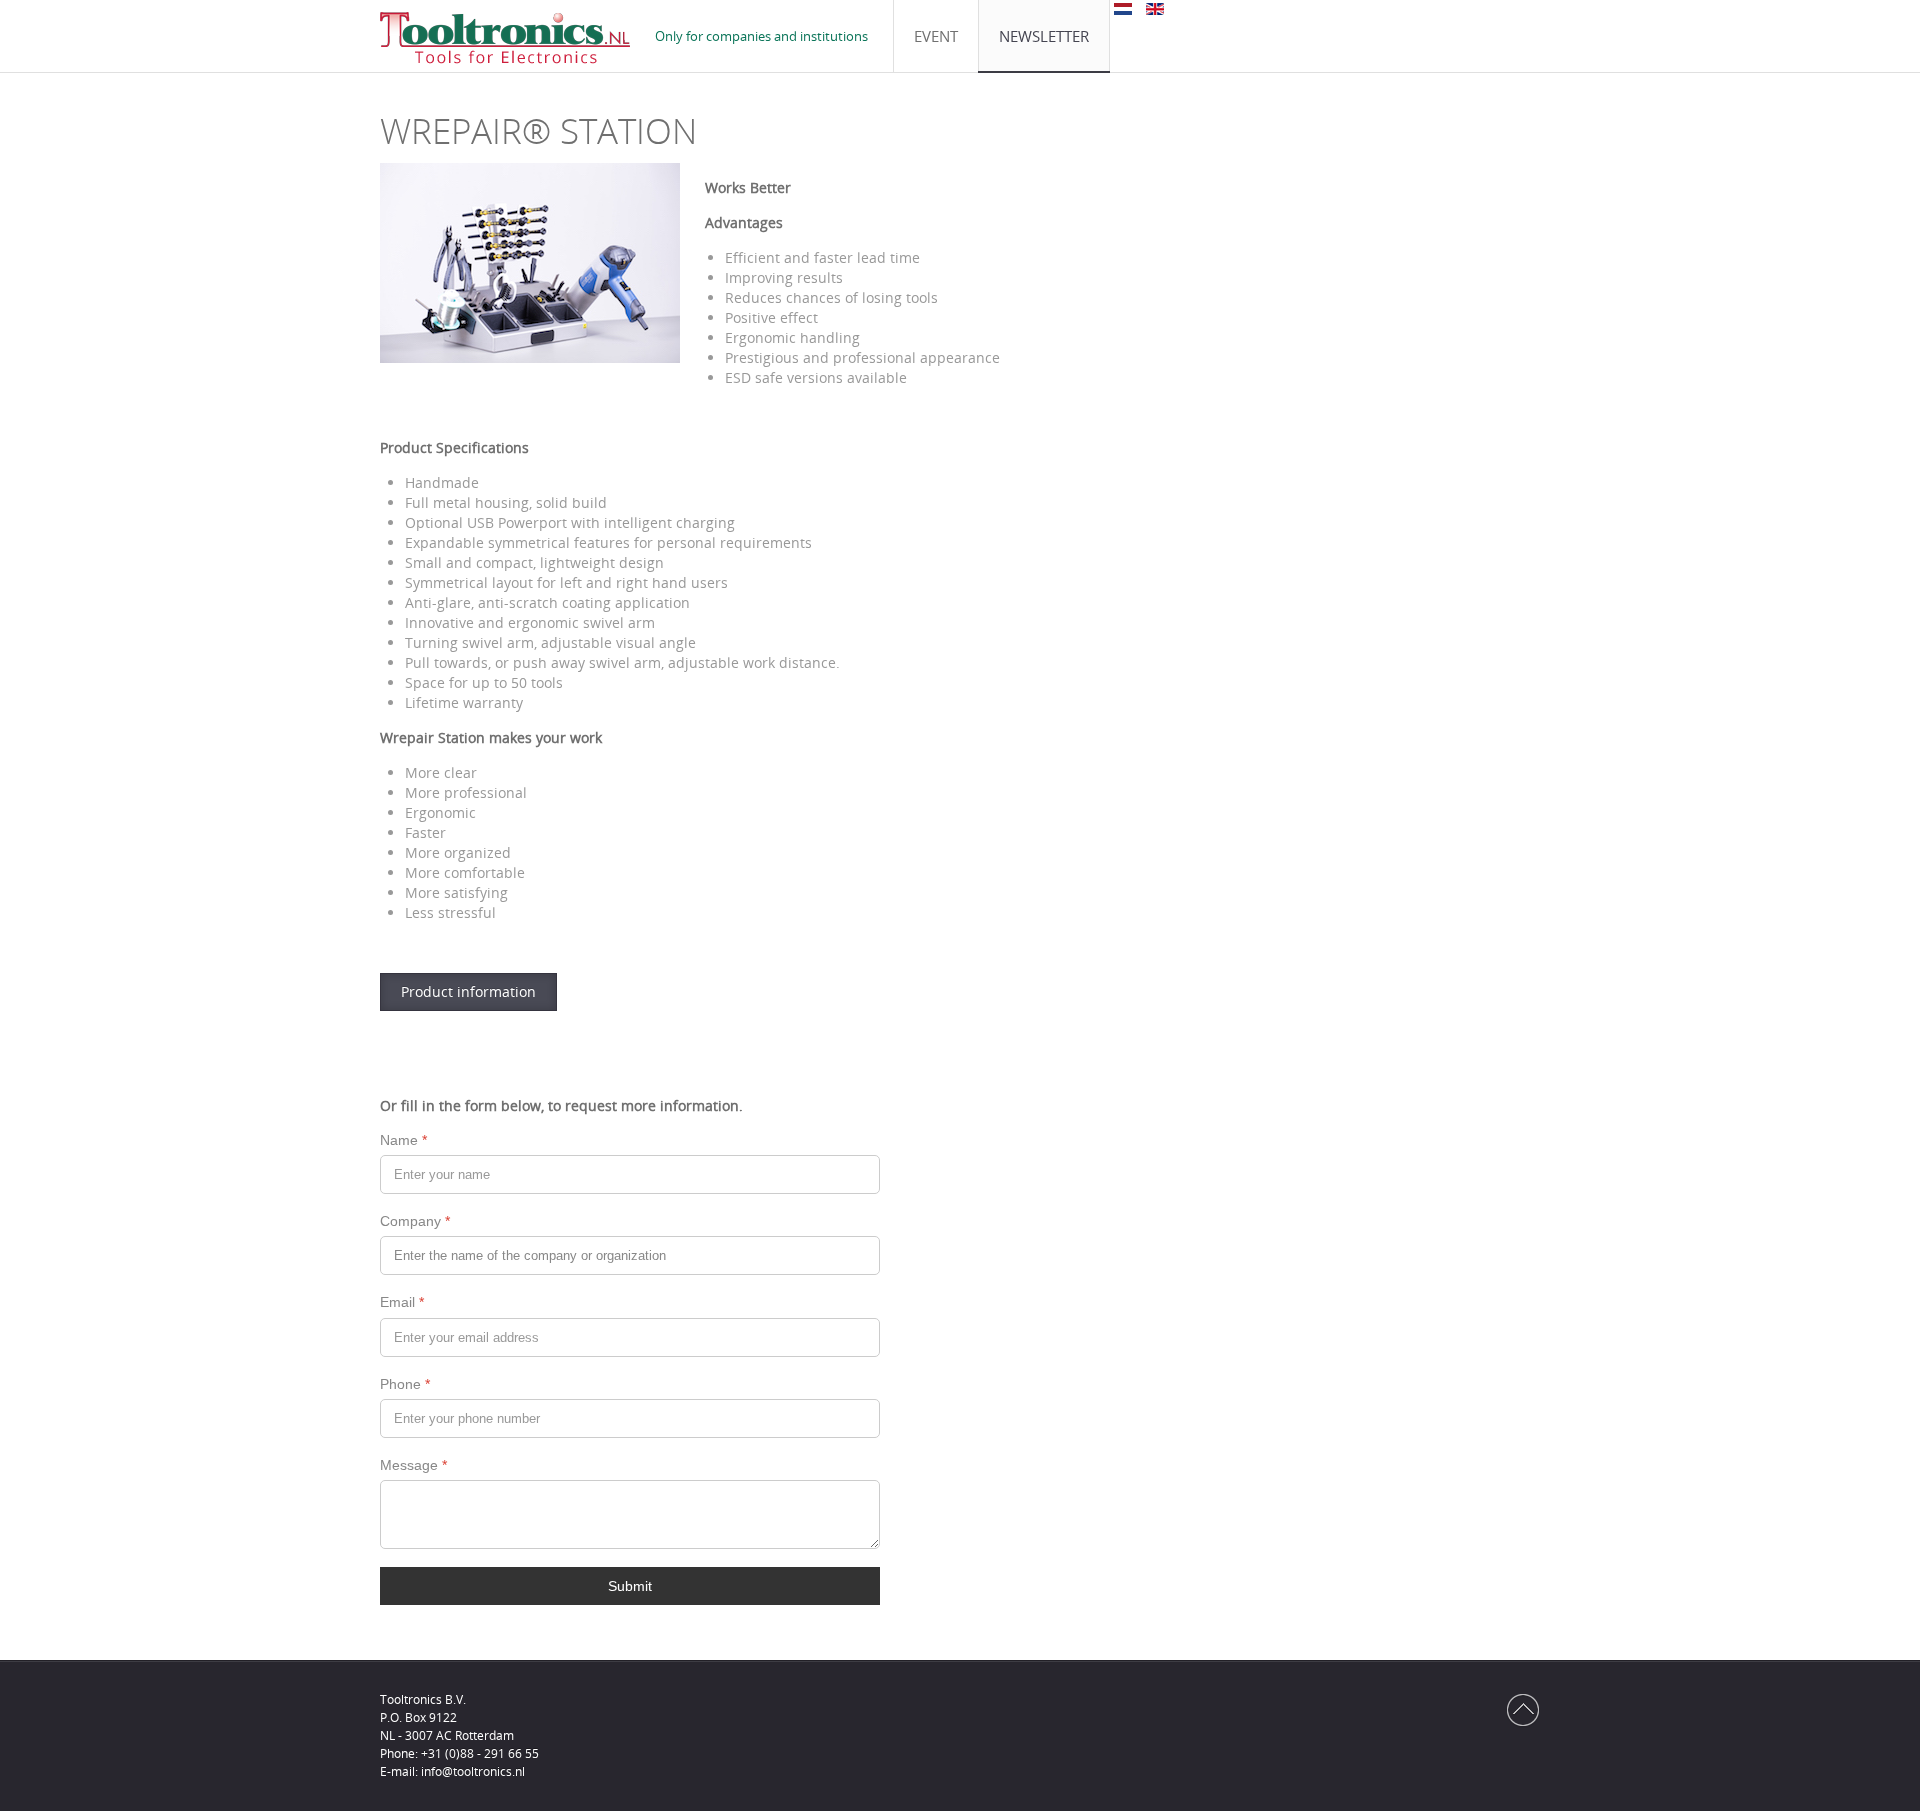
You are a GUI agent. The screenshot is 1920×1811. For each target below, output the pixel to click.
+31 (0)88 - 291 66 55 (480, 1753)
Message (413, 1465)
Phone (405, 1384)
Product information (468, 991)
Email (402, 1302)
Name (403, 1140)
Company (415, 1221)
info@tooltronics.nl (473, 1771)
